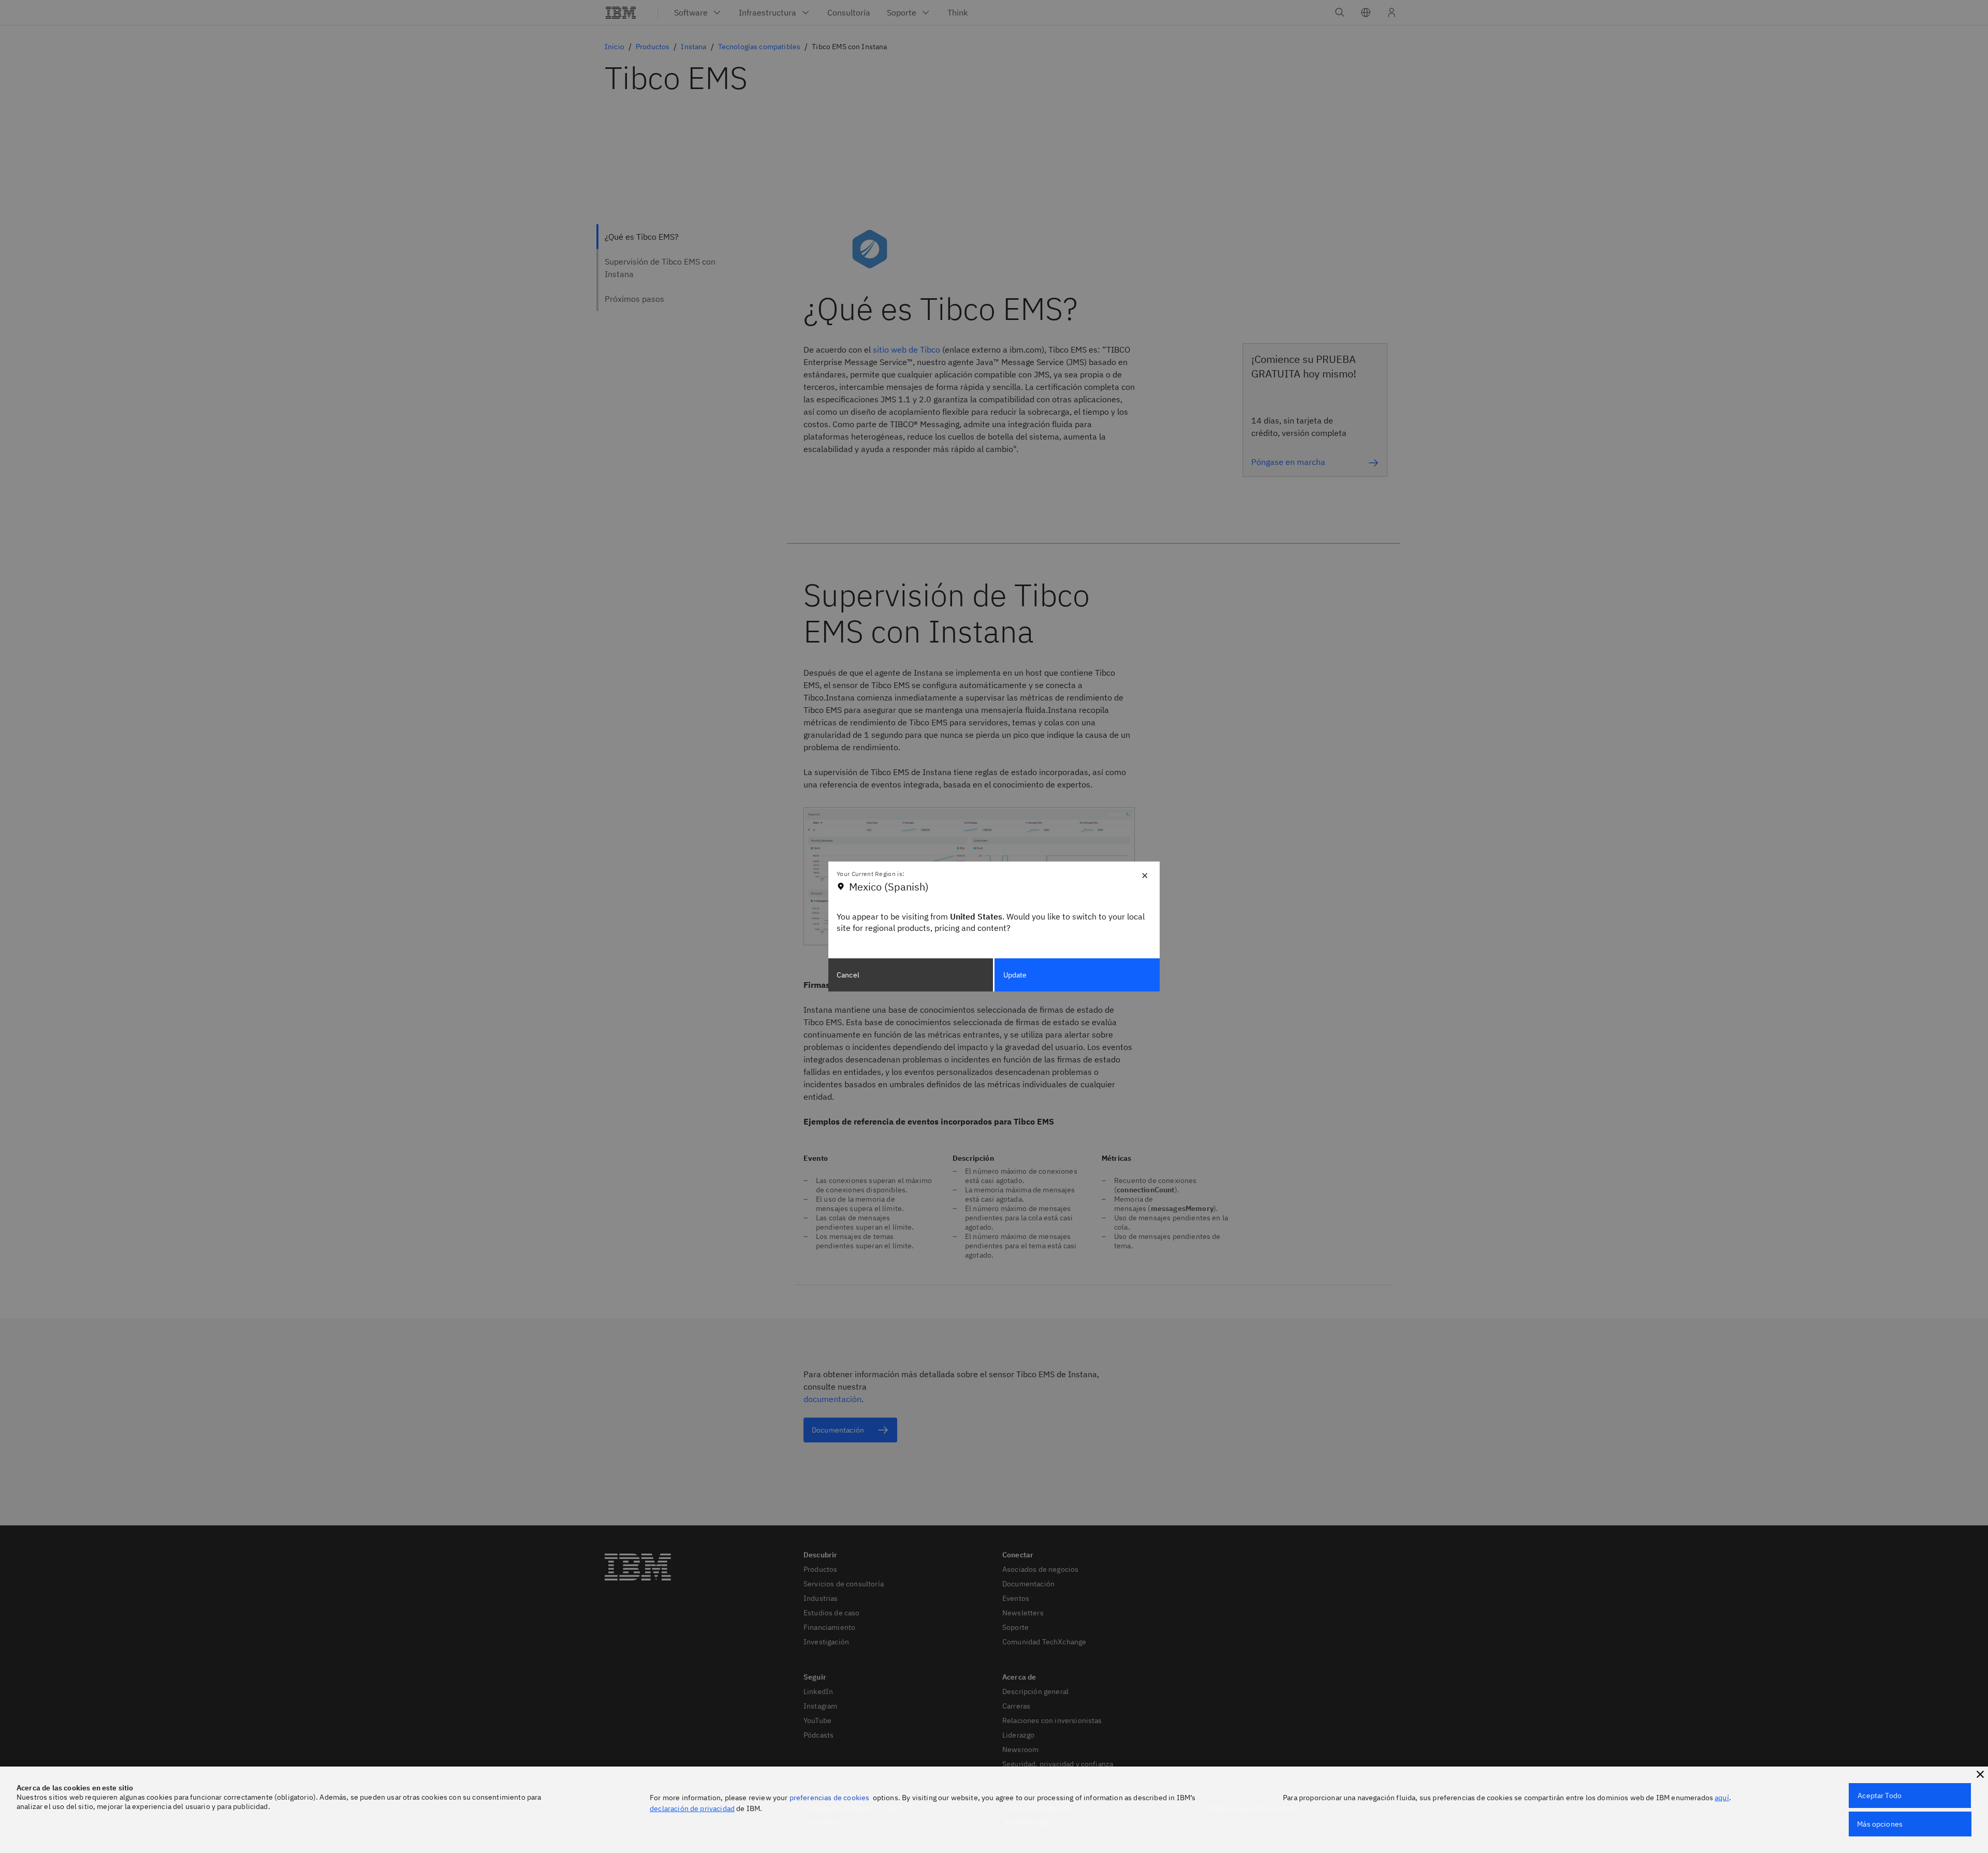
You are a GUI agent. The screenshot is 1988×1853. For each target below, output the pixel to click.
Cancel (848, 975)
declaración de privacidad (692, 1808)
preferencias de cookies (830, 1798)
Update (1015, 975)
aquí (1722, 1798)
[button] (1980, 1774)
